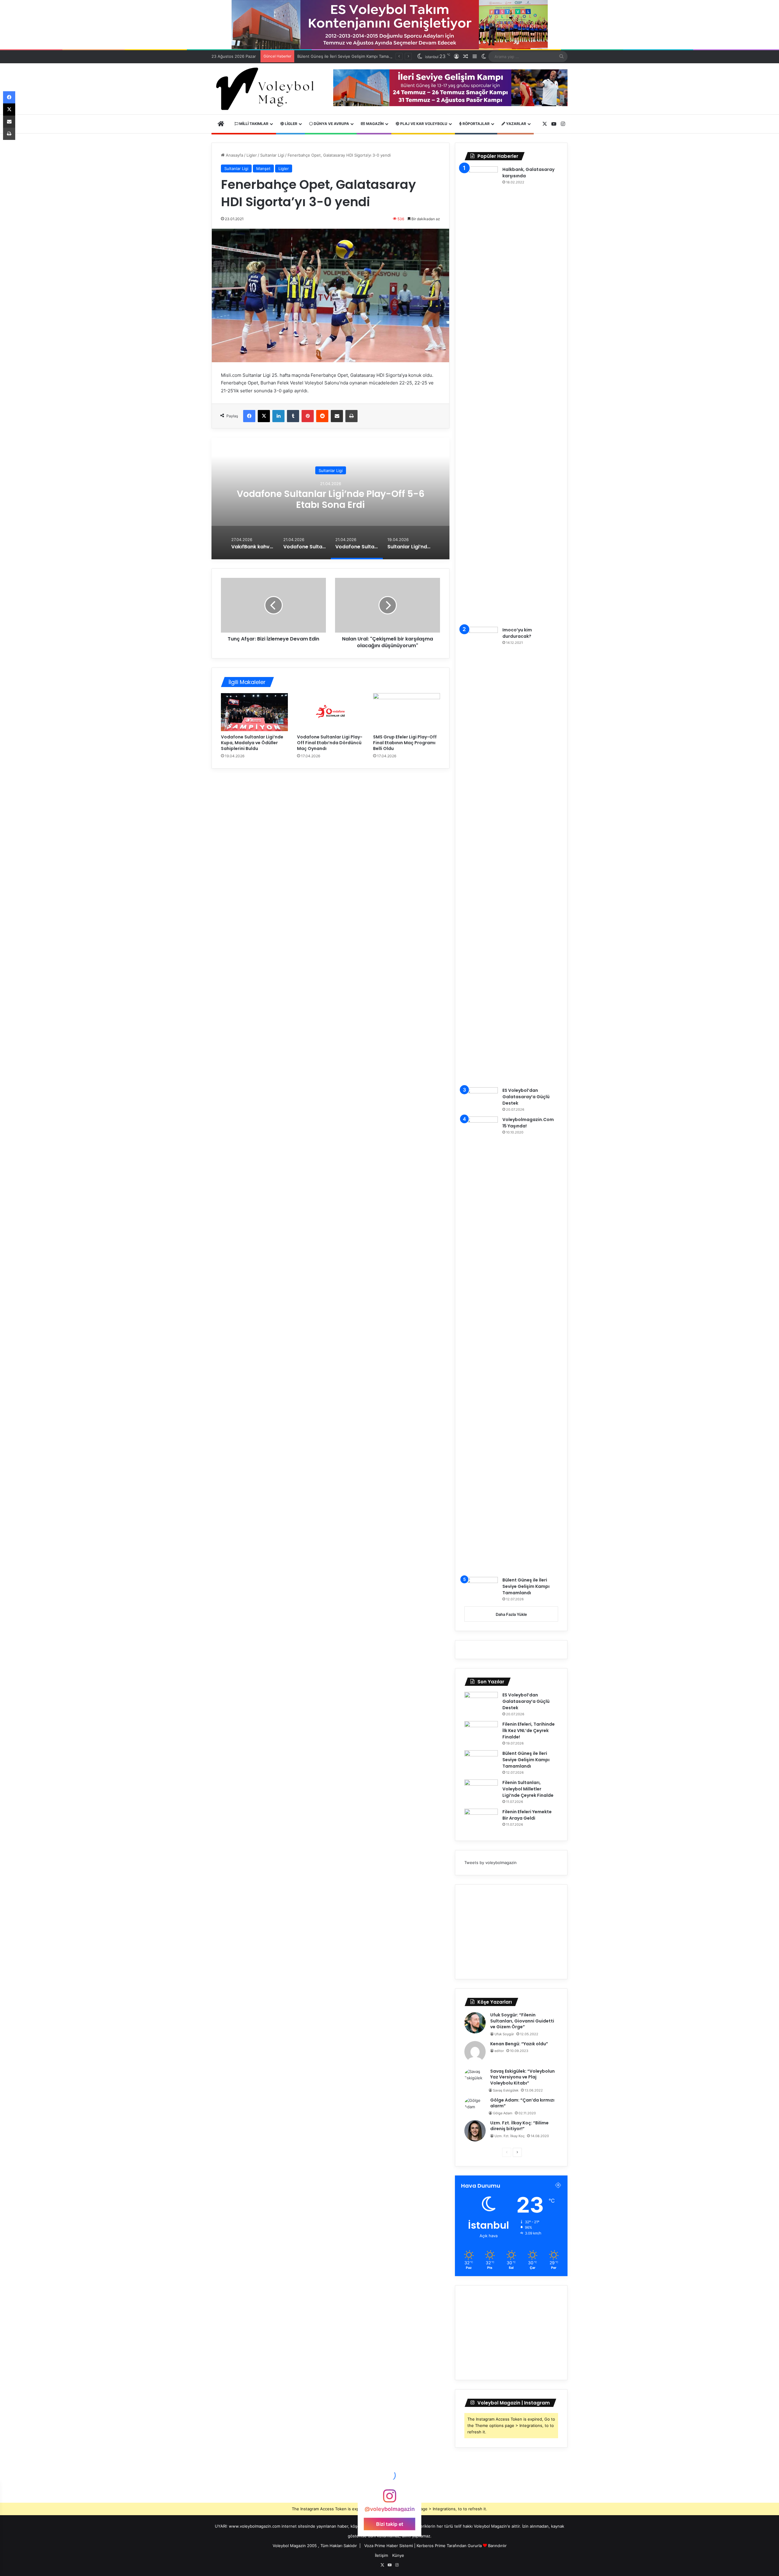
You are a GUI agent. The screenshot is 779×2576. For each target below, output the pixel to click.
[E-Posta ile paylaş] (337, 416)
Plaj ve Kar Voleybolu (423, 124)
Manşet (263, 168)
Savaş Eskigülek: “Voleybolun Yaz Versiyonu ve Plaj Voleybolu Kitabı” (522, 2077)
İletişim (381, 2555)
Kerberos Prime (431, 2546)
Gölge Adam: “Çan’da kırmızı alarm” (522, 2103)
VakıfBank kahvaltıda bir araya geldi (331, 499)
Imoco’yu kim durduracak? (517, 633)
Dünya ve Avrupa (331, 124)
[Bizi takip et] (389, 2499)
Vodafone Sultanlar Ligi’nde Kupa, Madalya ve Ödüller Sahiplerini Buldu (252, 743)
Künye (398, 2555)
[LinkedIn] (278, 416)
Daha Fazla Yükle (511, 1614)
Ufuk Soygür (504, 2034)
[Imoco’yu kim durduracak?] (481, 855)
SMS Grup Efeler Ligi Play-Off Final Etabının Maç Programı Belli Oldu (405, 743)
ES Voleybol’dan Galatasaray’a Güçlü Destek (526, 1097)
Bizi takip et (390, 2524)
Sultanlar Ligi (272, 155)
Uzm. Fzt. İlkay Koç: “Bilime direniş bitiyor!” (519, 2126)
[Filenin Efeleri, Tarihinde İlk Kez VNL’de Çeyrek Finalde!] (481, 1732)
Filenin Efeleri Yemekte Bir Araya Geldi (527, 1815)
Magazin (374, 124)
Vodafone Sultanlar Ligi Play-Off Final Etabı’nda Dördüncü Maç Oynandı (330, 743)
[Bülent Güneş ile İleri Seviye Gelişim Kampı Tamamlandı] (481, 1588)
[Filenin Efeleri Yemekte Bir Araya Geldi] (481, 1820)
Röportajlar (476, 124)
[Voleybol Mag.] (268, 89)
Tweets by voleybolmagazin (491, 1863)
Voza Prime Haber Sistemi (389, 2546)
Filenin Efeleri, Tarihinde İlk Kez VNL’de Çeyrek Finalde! (529, 1731)
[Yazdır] (351, 416)
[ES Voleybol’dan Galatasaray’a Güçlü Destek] (481, 1099)
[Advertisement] (511, 1932)
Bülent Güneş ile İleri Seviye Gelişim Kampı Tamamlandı (526, 1586)
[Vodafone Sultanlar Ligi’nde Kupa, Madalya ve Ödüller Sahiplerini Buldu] (254, 712)
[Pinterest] (308, 416)
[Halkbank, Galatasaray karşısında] (481, 394)
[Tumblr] (293, 416)
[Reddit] (322, 416)
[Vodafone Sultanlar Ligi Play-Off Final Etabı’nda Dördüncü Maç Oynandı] (330, 712)
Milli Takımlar (253, 124)
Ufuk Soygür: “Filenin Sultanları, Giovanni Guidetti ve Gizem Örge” (522, 2021)
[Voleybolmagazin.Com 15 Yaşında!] (481, 1345)
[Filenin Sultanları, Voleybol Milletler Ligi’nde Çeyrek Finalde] (481, 1791)
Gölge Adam (503, 2113)
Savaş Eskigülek (506, 2090)
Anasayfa (234, 155)
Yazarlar (516, 124)
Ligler (291, 124)
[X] (264, 416)
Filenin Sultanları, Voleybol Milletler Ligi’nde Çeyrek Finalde (353, 56)
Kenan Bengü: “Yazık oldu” (519, 2044)
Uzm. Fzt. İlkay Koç (510, 2136)
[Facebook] (249, 416)
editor (499, 2051)
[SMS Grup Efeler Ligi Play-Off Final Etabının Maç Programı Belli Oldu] (407, 712)
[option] (330, 498)
